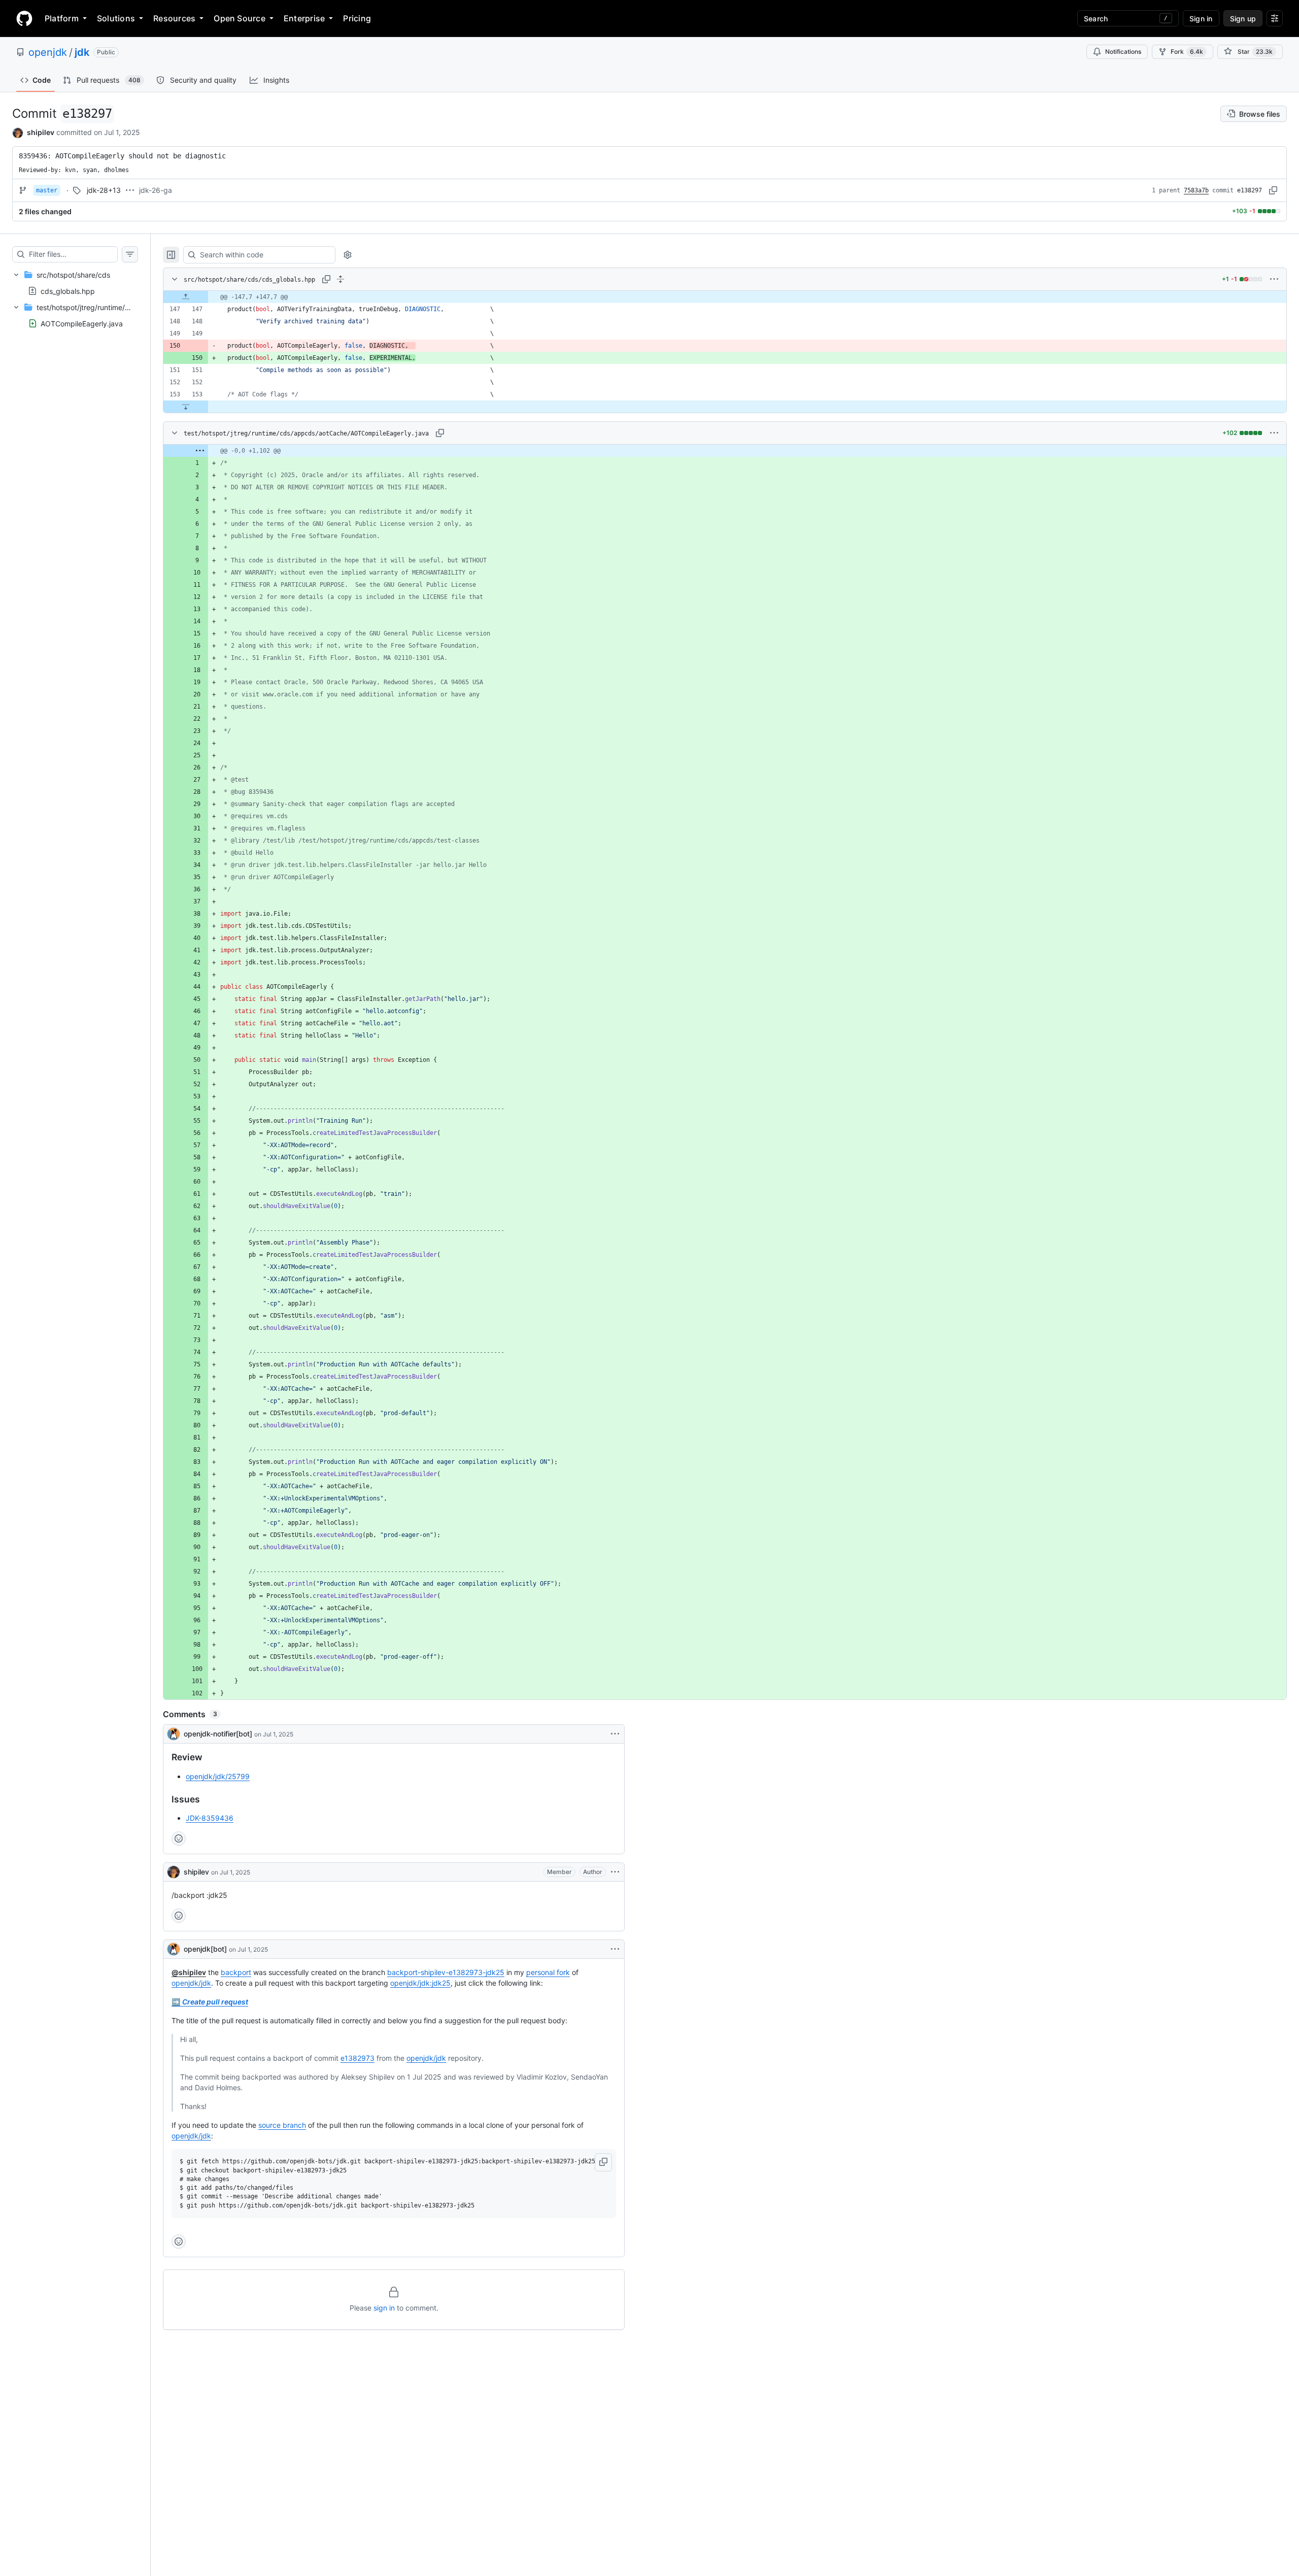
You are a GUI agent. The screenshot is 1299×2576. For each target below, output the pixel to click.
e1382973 (357, 2058)
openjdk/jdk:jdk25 (420, 1983)
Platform (62, 18)
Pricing (357, 18)
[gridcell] (725, 297)
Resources (174, 18)
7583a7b (1196, 190)
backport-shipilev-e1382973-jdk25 (446, 1972)
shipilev (41, 132)
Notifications (1123, 52)
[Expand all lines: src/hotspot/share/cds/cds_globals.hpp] (340, 279)
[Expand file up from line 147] (186, 297)
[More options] (1274, 279)
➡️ (210, 2002)
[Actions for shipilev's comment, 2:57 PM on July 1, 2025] (615, 1872)
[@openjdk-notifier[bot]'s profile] (174, 1734)
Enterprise (304, 18)
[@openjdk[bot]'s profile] (174, 1949)
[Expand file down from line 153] (186, 407)
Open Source (240, 18)
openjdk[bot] (205, 1949)
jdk (82, 52)
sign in (384, 2308)
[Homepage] (24, 18)
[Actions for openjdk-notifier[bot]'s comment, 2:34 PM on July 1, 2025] (615, 1734)
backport (236, 1972)
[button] (603, 2162)
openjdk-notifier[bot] (218, 1734)
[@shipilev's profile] (174, 1872)
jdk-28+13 (104, 190)
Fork (1187, 52)
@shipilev (189, 1972)
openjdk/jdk (191, 1983)
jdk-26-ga (156, 190)
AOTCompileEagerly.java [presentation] (82, 324)
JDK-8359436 (210, 1818)
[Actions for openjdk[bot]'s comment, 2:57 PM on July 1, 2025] (615, 1949)
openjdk (48, 52)
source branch (282, 2125)
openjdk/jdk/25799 (218, 1776)
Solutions (116, 18)
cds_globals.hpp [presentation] (68, 291)
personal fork (548, 1972)
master (47, 190)
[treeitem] (75, 283)
